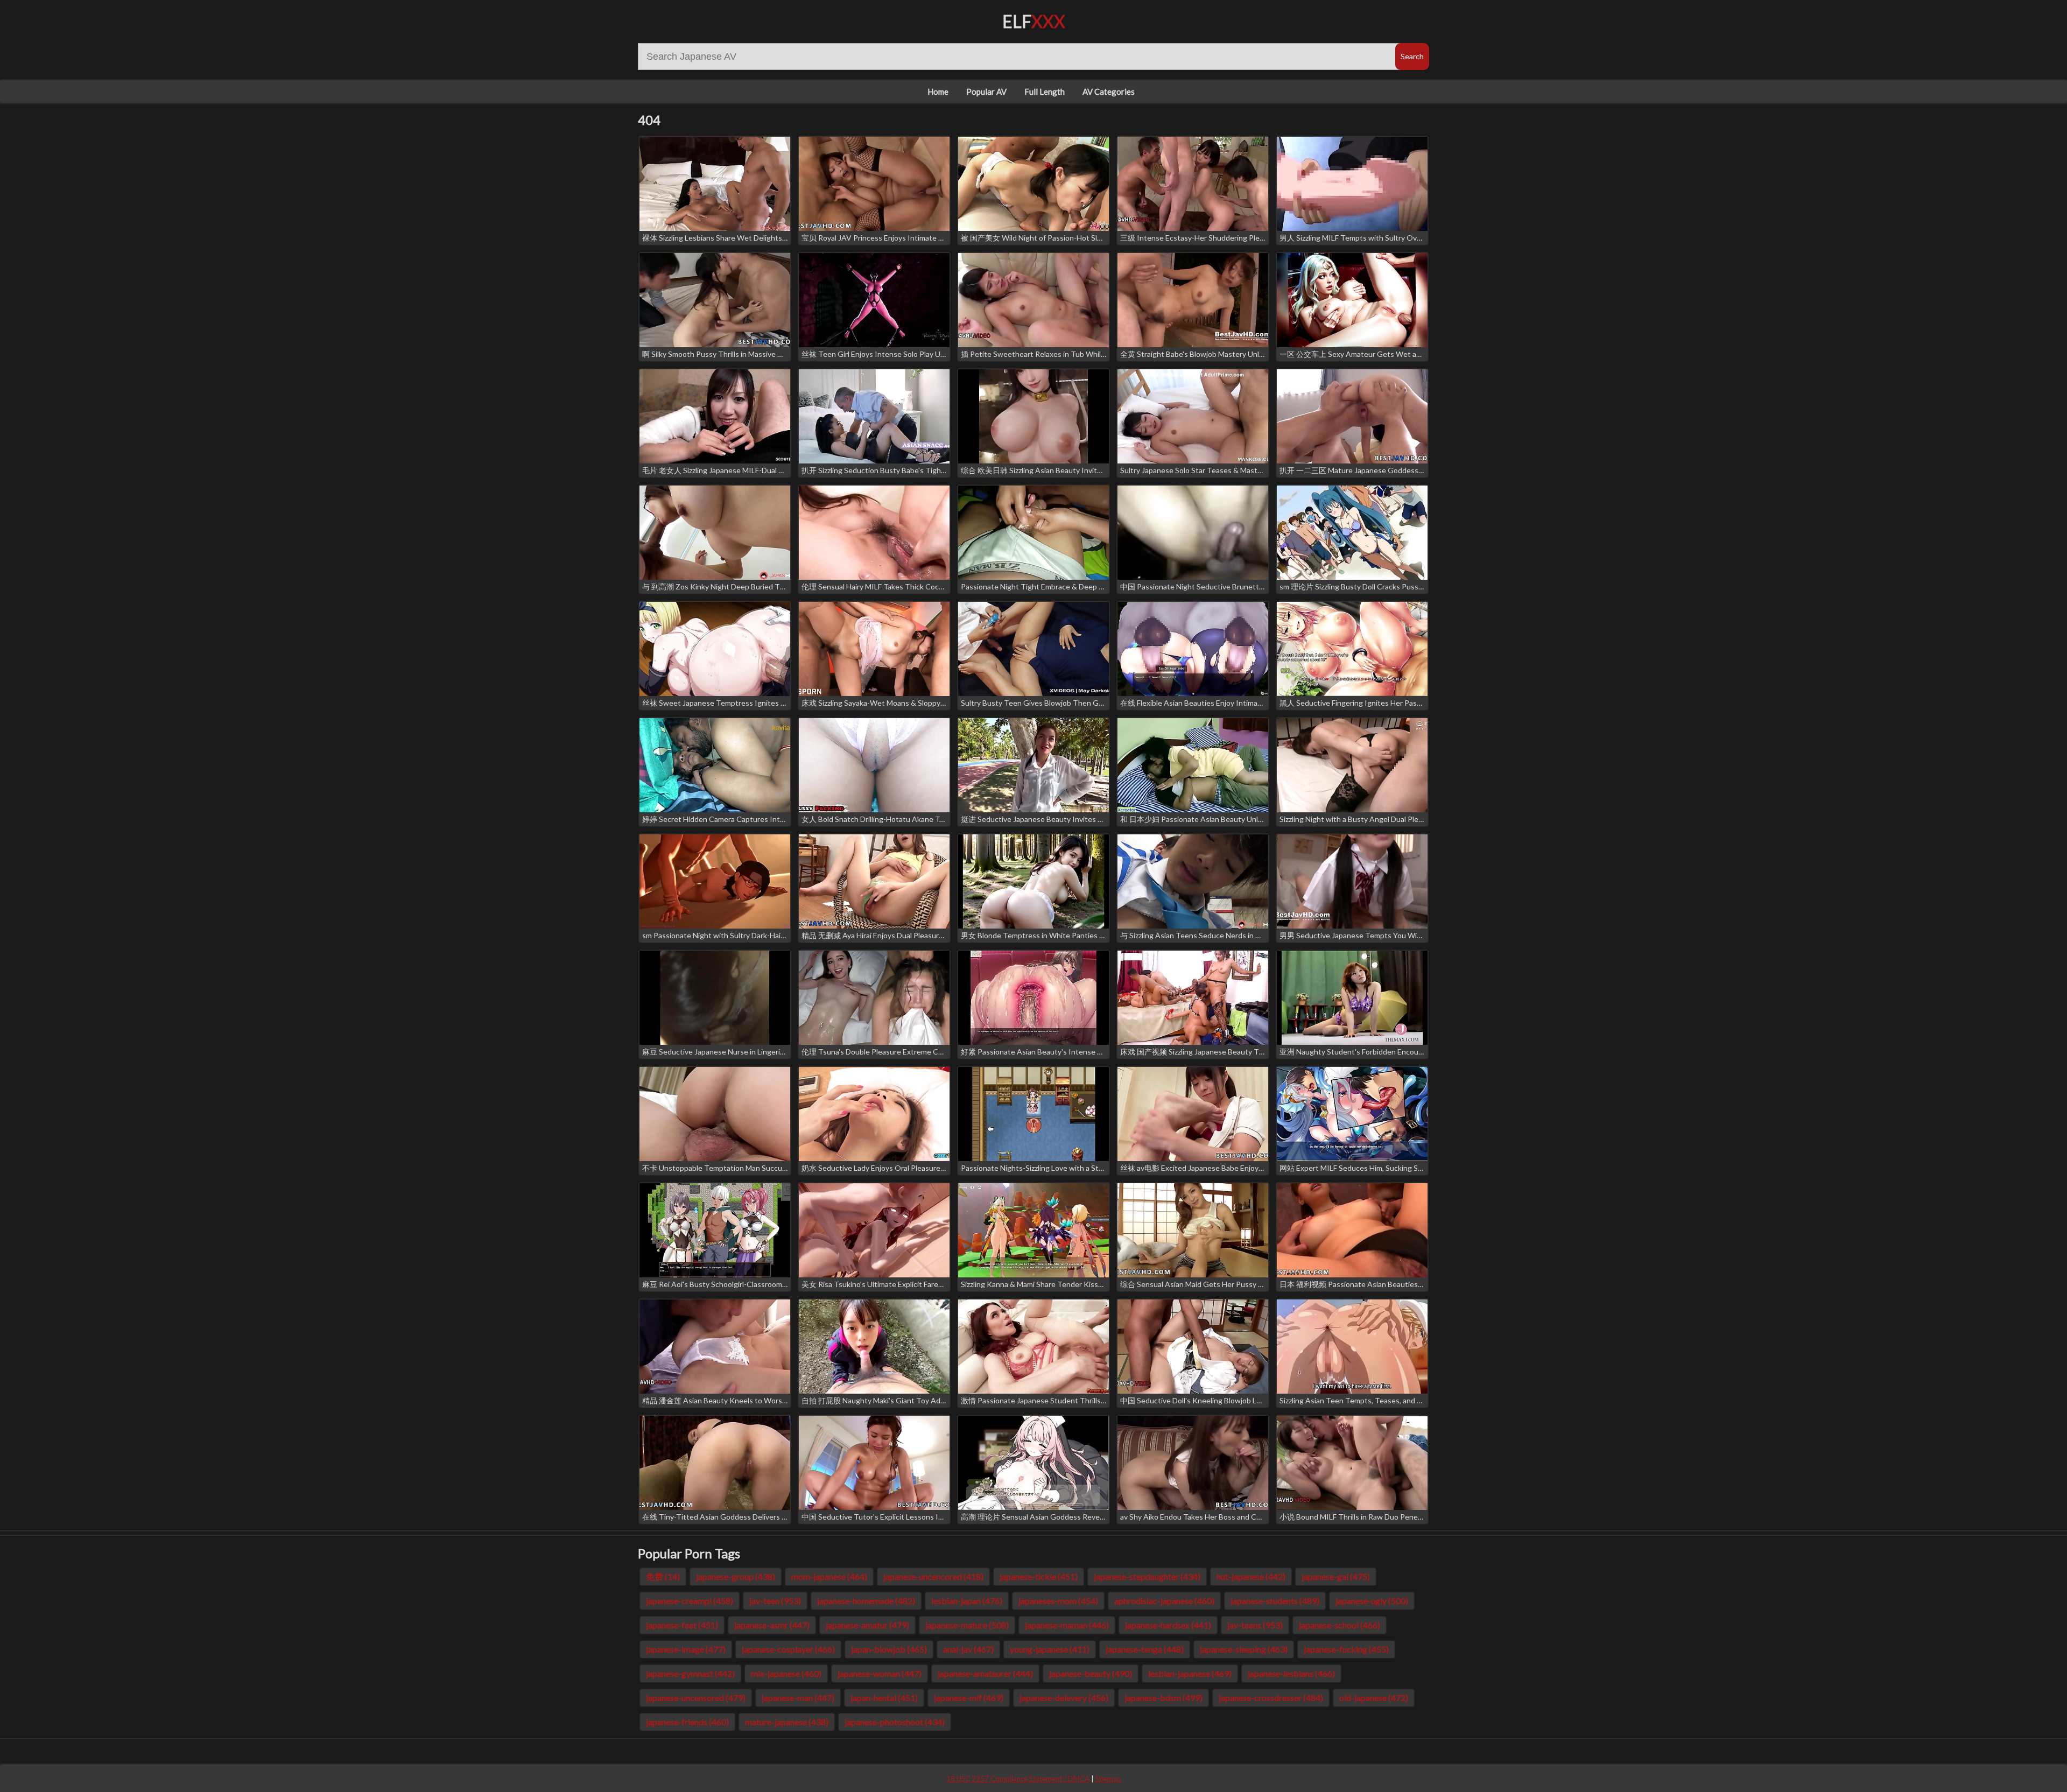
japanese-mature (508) (967, 1625)
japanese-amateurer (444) (985, 1673)
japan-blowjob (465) (889, 1649)
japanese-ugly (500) (1372, 1601)
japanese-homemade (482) (866, 1601)
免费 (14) (663, 1576)
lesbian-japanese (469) (1190, 1673)
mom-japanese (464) (829, 1576)
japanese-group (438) (736, 1576)
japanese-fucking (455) (1346, 1649)
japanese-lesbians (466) (1291, 1673)
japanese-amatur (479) (867, 1625)
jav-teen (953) (775, 1601)
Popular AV (986, 92)
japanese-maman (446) (1067, 1625)
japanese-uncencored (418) (933, 1576)
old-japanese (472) (1374, 1698)
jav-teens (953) (1255, 1625)
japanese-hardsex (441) (1168, 1625)
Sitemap (1108, 1779)
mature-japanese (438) (787, 1722)
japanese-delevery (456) (1064, 1698)
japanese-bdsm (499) (1163, 1698)
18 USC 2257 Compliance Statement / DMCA (1018, 1779)
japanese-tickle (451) (1039, 1576)
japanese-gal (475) (1336, 1576)
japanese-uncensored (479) (696, 1698)
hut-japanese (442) (1251, 1576)
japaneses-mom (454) (1058, 1601)
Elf (1034, 21)
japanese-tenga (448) (1145, 1649)
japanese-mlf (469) (969, 1698)
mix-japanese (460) (786, 1673)
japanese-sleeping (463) (1244, 1649)
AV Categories (1109, 92)
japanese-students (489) (1275, 1601)
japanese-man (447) (798, 1698)
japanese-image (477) (686, 1649)
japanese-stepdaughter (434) (1147, 1576)
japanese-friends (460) (687, 1722)
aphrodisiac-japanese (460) (1164, 1601)
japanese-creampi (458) (690, 1601)
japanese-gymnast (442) (690, 1673)
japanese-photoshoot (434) (895, 1722)
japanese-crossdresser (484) (1271, 1698)
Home (938, 92)
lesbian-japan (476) (967, 1601)
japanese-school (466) (1340, 1625)
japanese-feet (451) (682, 1625)
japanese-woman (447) (880, 1673)
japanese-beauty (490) (1091, 1673)
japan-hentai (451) (884, 1698)
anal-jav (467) (968, 1649)
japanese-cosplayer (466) (788, 1649)
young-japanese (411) (1050, 1649)
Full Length (1045, 92)
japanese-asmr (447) (772, 1625)
